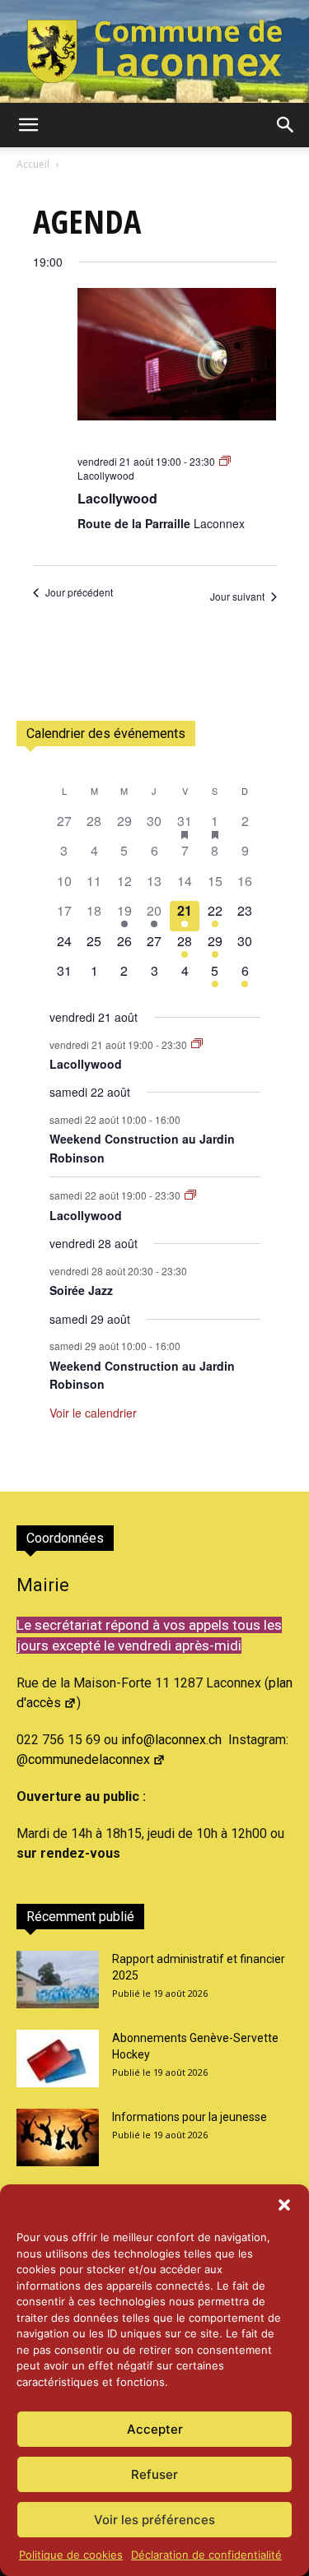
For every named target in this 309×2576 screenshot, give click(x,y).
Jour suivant (237, 596)
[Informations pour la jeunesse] (58, 2137)
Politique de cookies (71, 2555)
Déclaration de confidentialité (206, 2555)
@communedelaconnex (83, 1759)
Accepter (155, 2429)
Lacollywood (117, 498)
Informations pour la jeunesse (190, 2117)
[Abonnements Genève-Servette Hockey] (58, 2058)
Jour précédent (79, 592)
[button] (284, 2205)
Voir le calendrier (93, 1413)
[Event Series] (197, 1044)
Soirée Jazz (81, 1290)
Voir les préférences (154, 2520)
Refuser (154, 2474)
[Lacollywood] (177, 365)
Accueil (33, 164)
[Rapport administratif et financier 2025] (58, 1980)
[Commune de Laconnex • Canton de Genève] (154, 51)
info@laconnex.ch (171, 1740)
